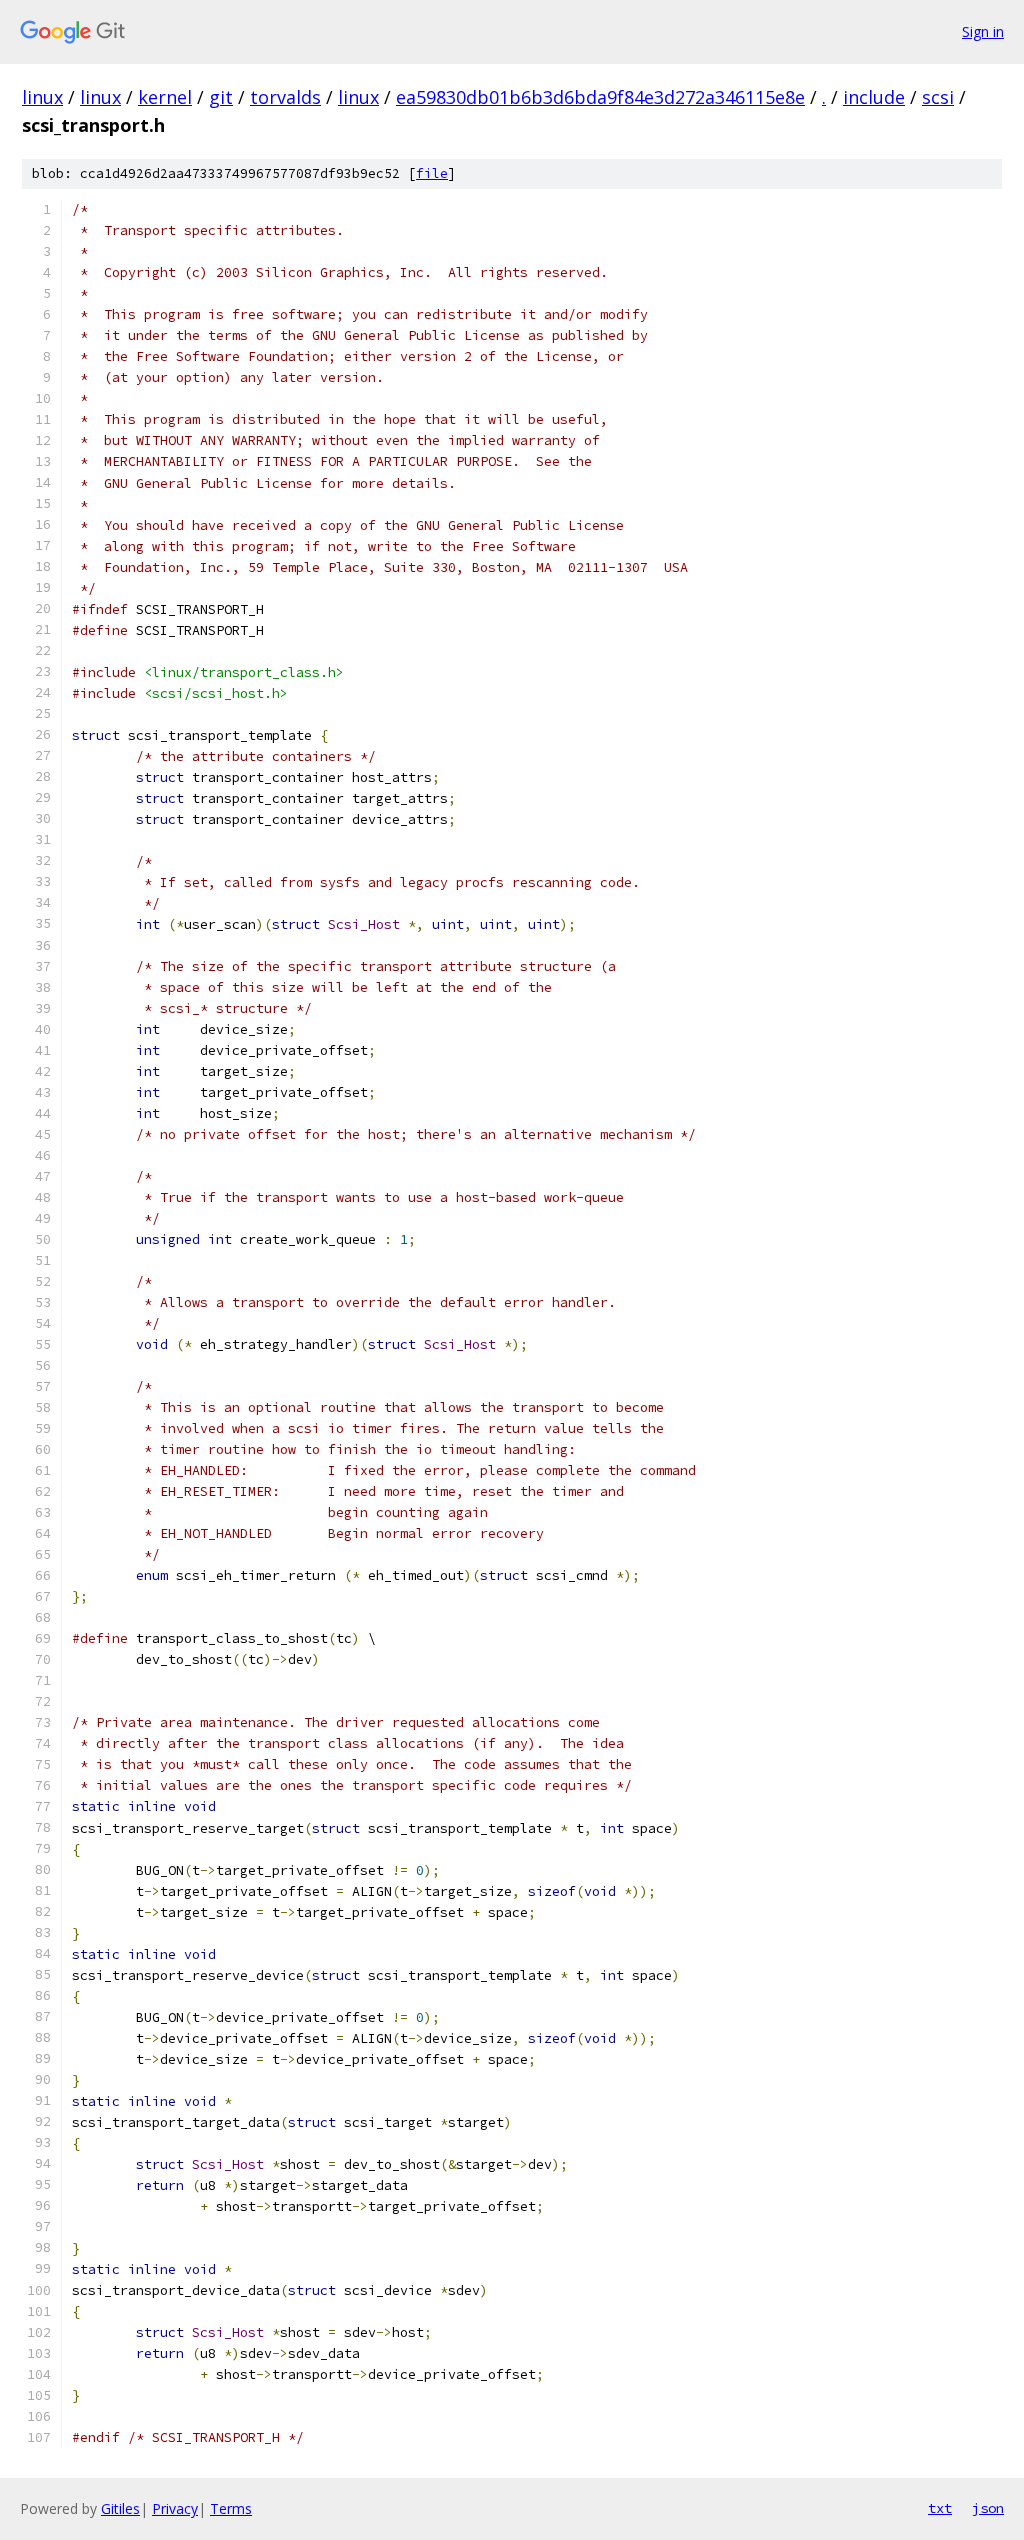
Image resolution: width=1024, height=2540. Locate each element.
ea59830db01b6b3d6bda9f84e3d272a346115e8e (600, 97)
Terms (231, 2508)
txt (940, 2508)
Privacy (175, 2508)
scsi (938, 97)
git (221, 97)
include (874, 97)
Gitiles (120, 2508)
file (432, 173)
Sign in (983, 31)
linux (42, 97)
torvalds (285, 97)
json (988, 2508)
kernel (165, 97)
